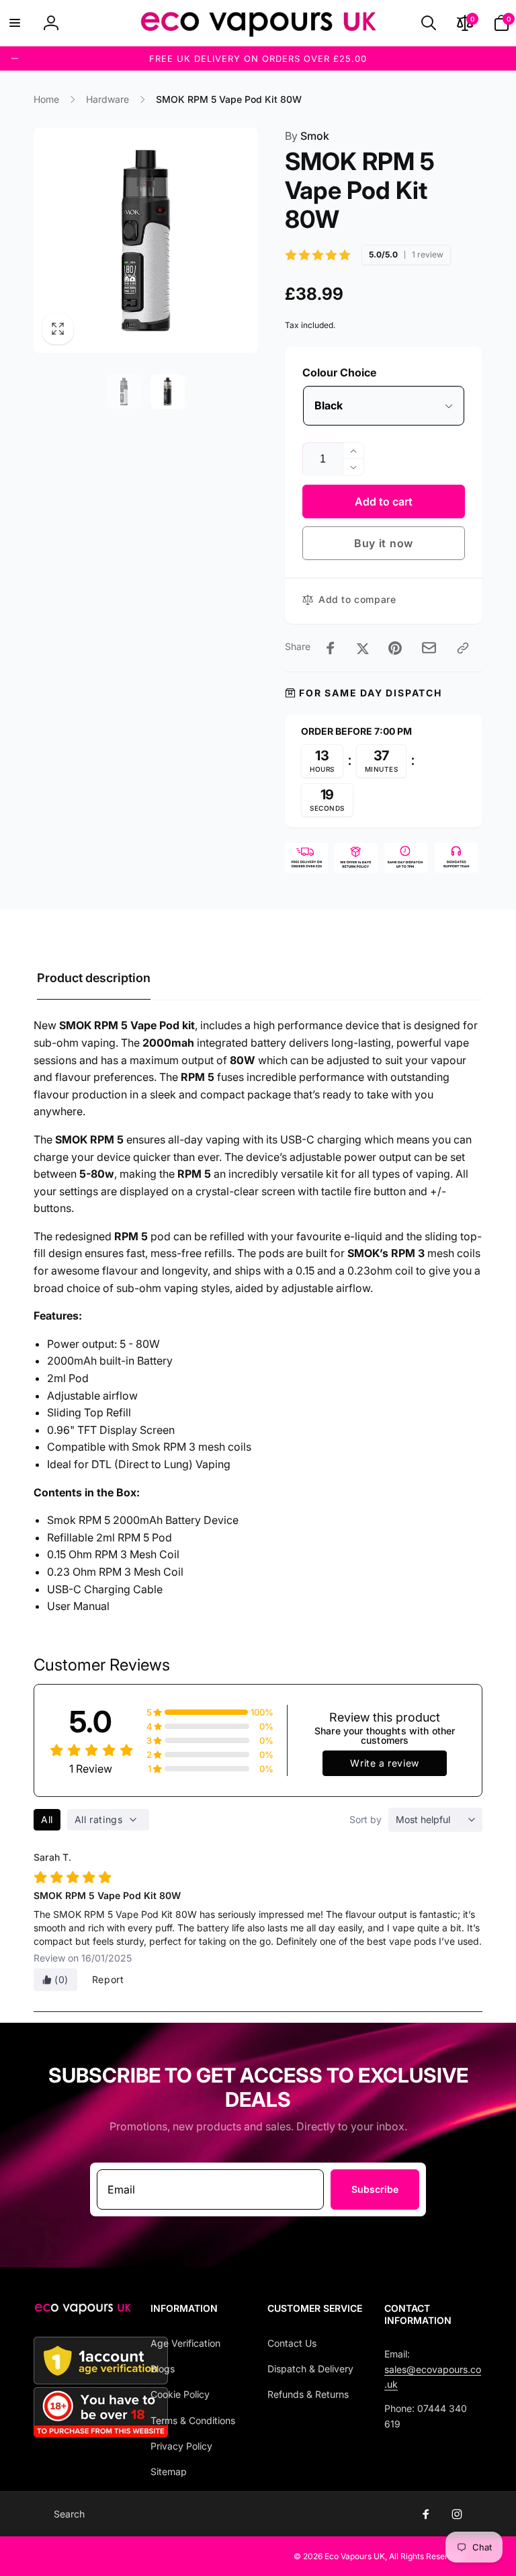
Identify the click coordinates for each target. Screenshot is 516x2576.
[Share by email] (429, 648)
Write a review (384, 1763)
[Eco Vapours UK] (83, 2310)
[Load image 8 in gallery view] (168, 392)
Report (108, 1979)
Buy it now (384, 543)
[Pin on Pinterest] (395, 648)
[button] (15, 23)
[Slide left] (15, 58)
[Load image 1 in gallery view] (124, 392)
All (47, 1819)
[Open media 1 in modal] (146, 240)
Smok (307, 136)
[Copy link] (463, 648)
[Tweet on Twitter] (363, 648)
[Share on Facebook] (331, 648)
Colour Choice (339, 372)
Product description (94, 978)
